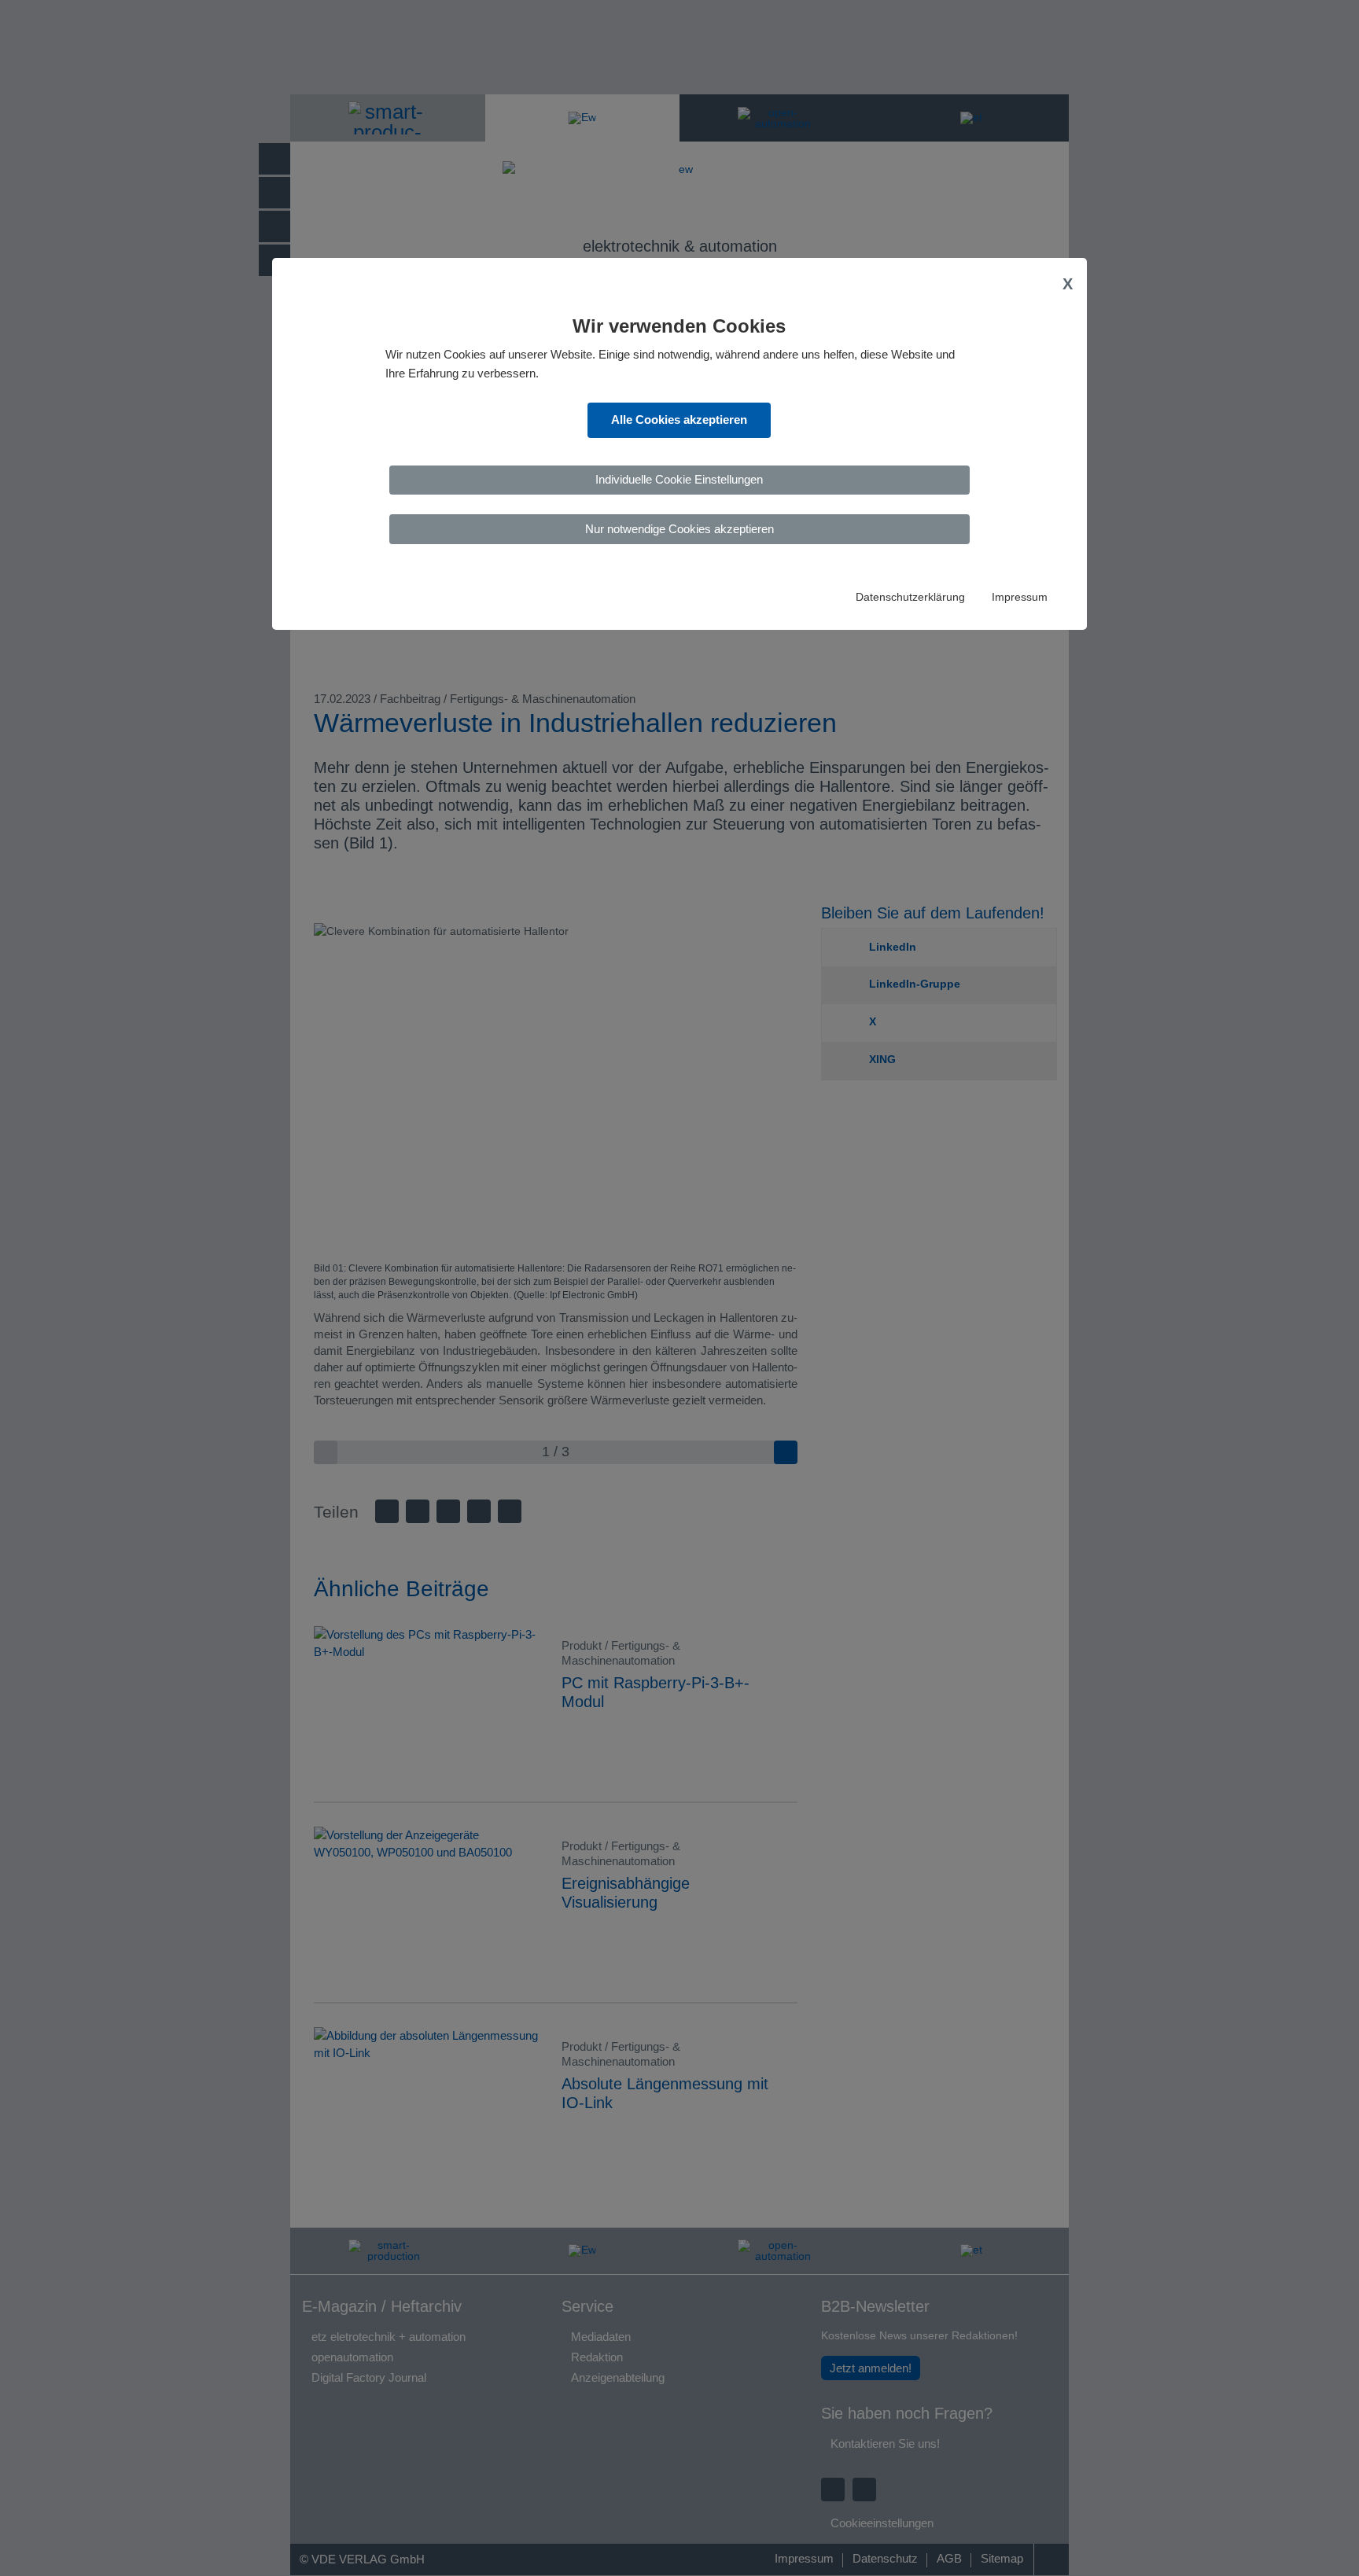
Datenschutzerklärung (910, 597)
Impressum (1020, 597)
